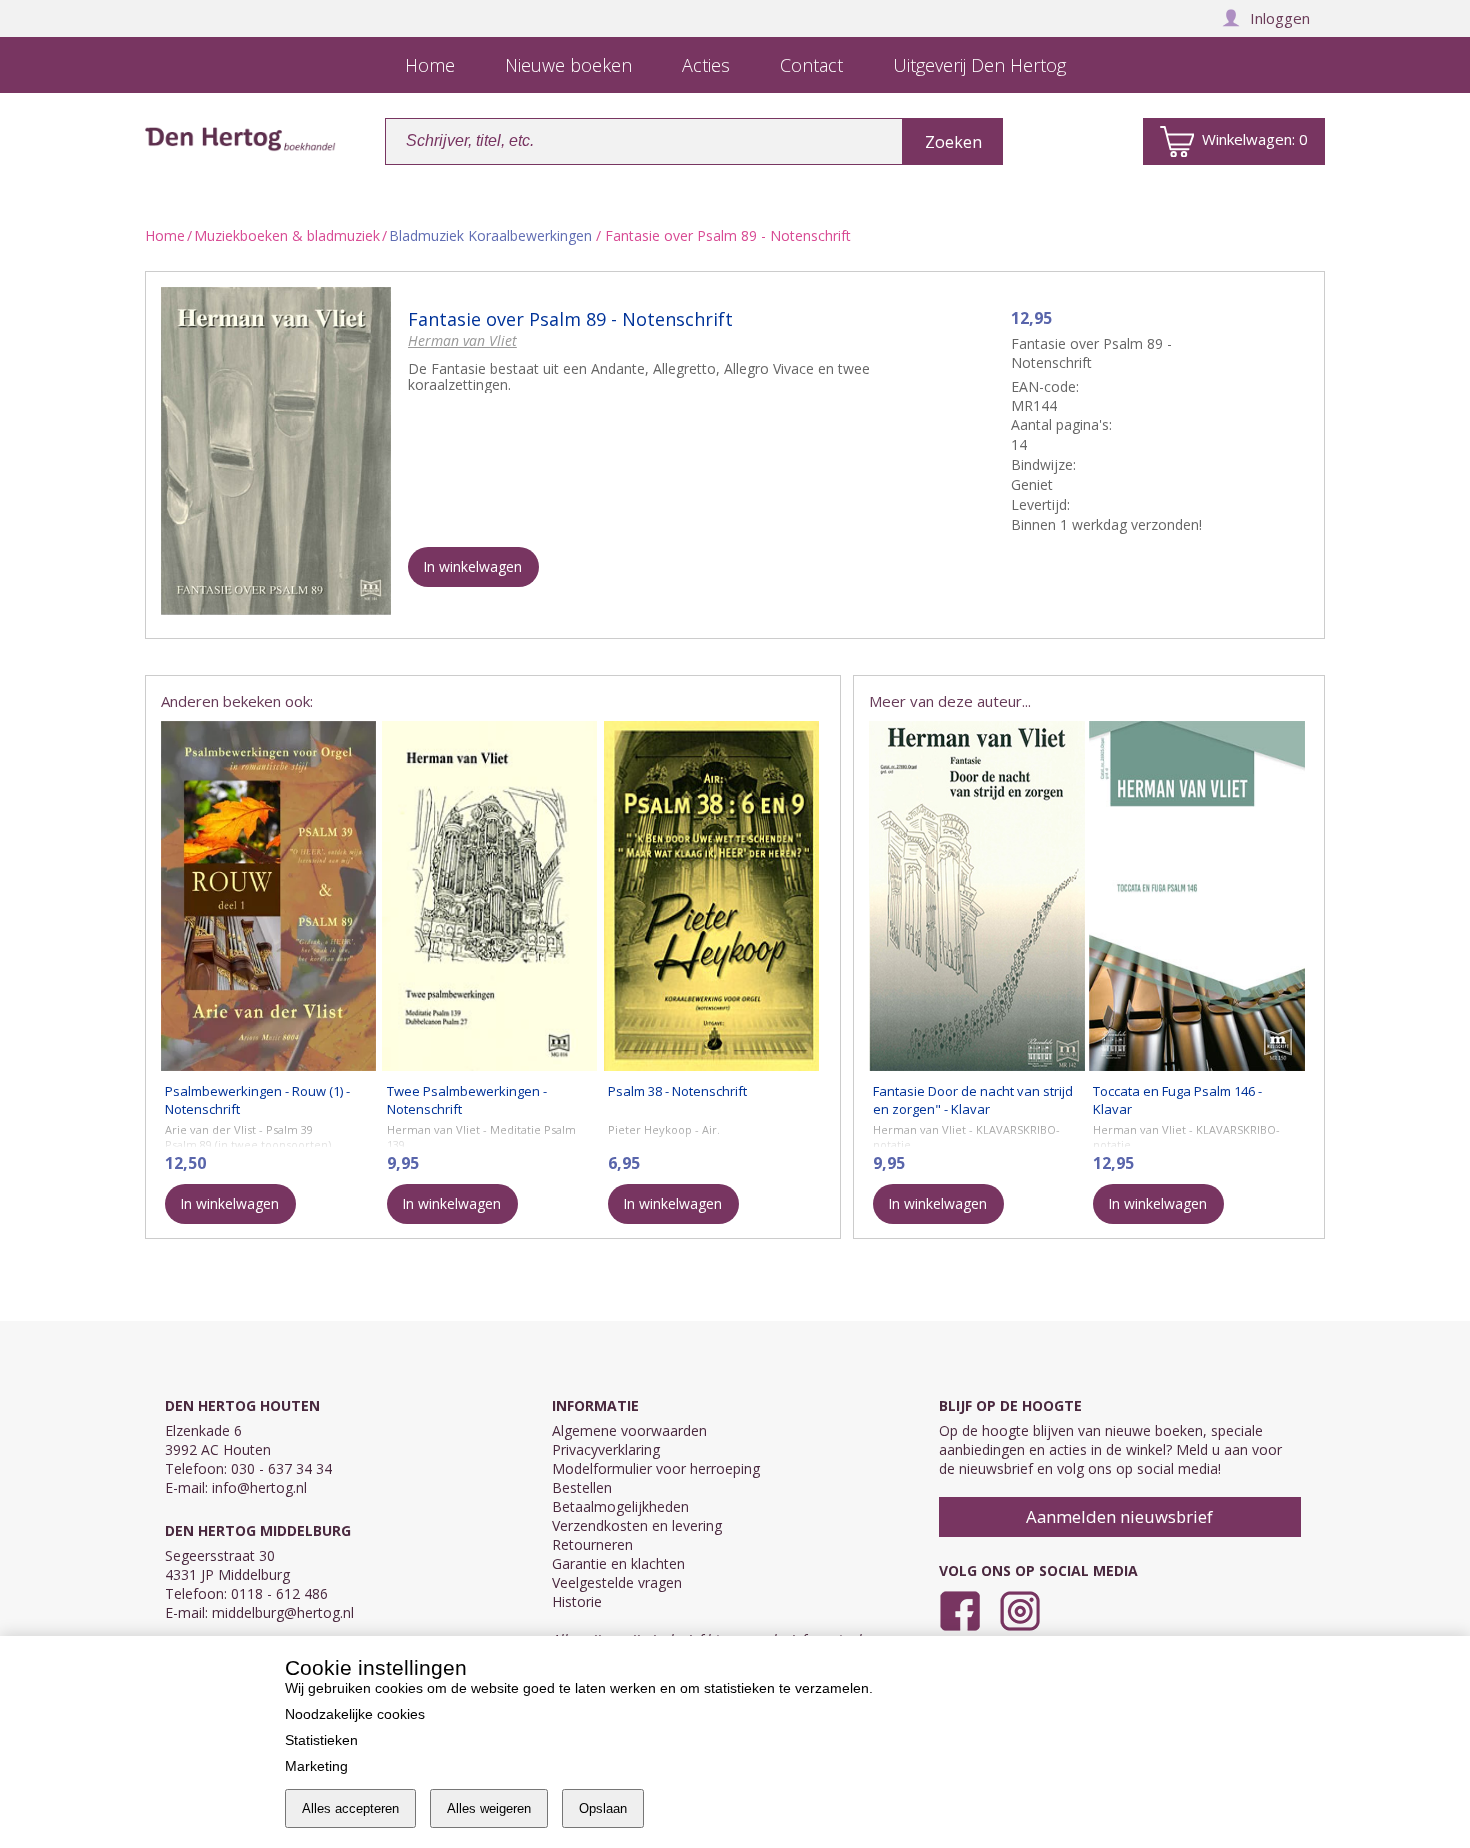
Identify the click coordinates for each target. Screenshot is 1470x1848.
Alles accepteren (350, 1808)
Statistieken (321, 1740)
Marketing (316, 1766)
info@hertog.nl (259, 1487)
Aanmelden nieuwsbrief (1119, 1516)
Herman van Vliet (462, 340)
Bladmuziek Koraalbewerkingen (490, 235)
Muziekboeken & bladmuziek (287, 235)
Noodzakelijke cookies (355, 1714)
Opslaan (603, 1808)
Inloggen (1280, 18)
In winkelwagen (472, 566)
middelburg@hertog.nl (283, 1612)
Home (165, 235)
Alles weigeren (489, 1808)
